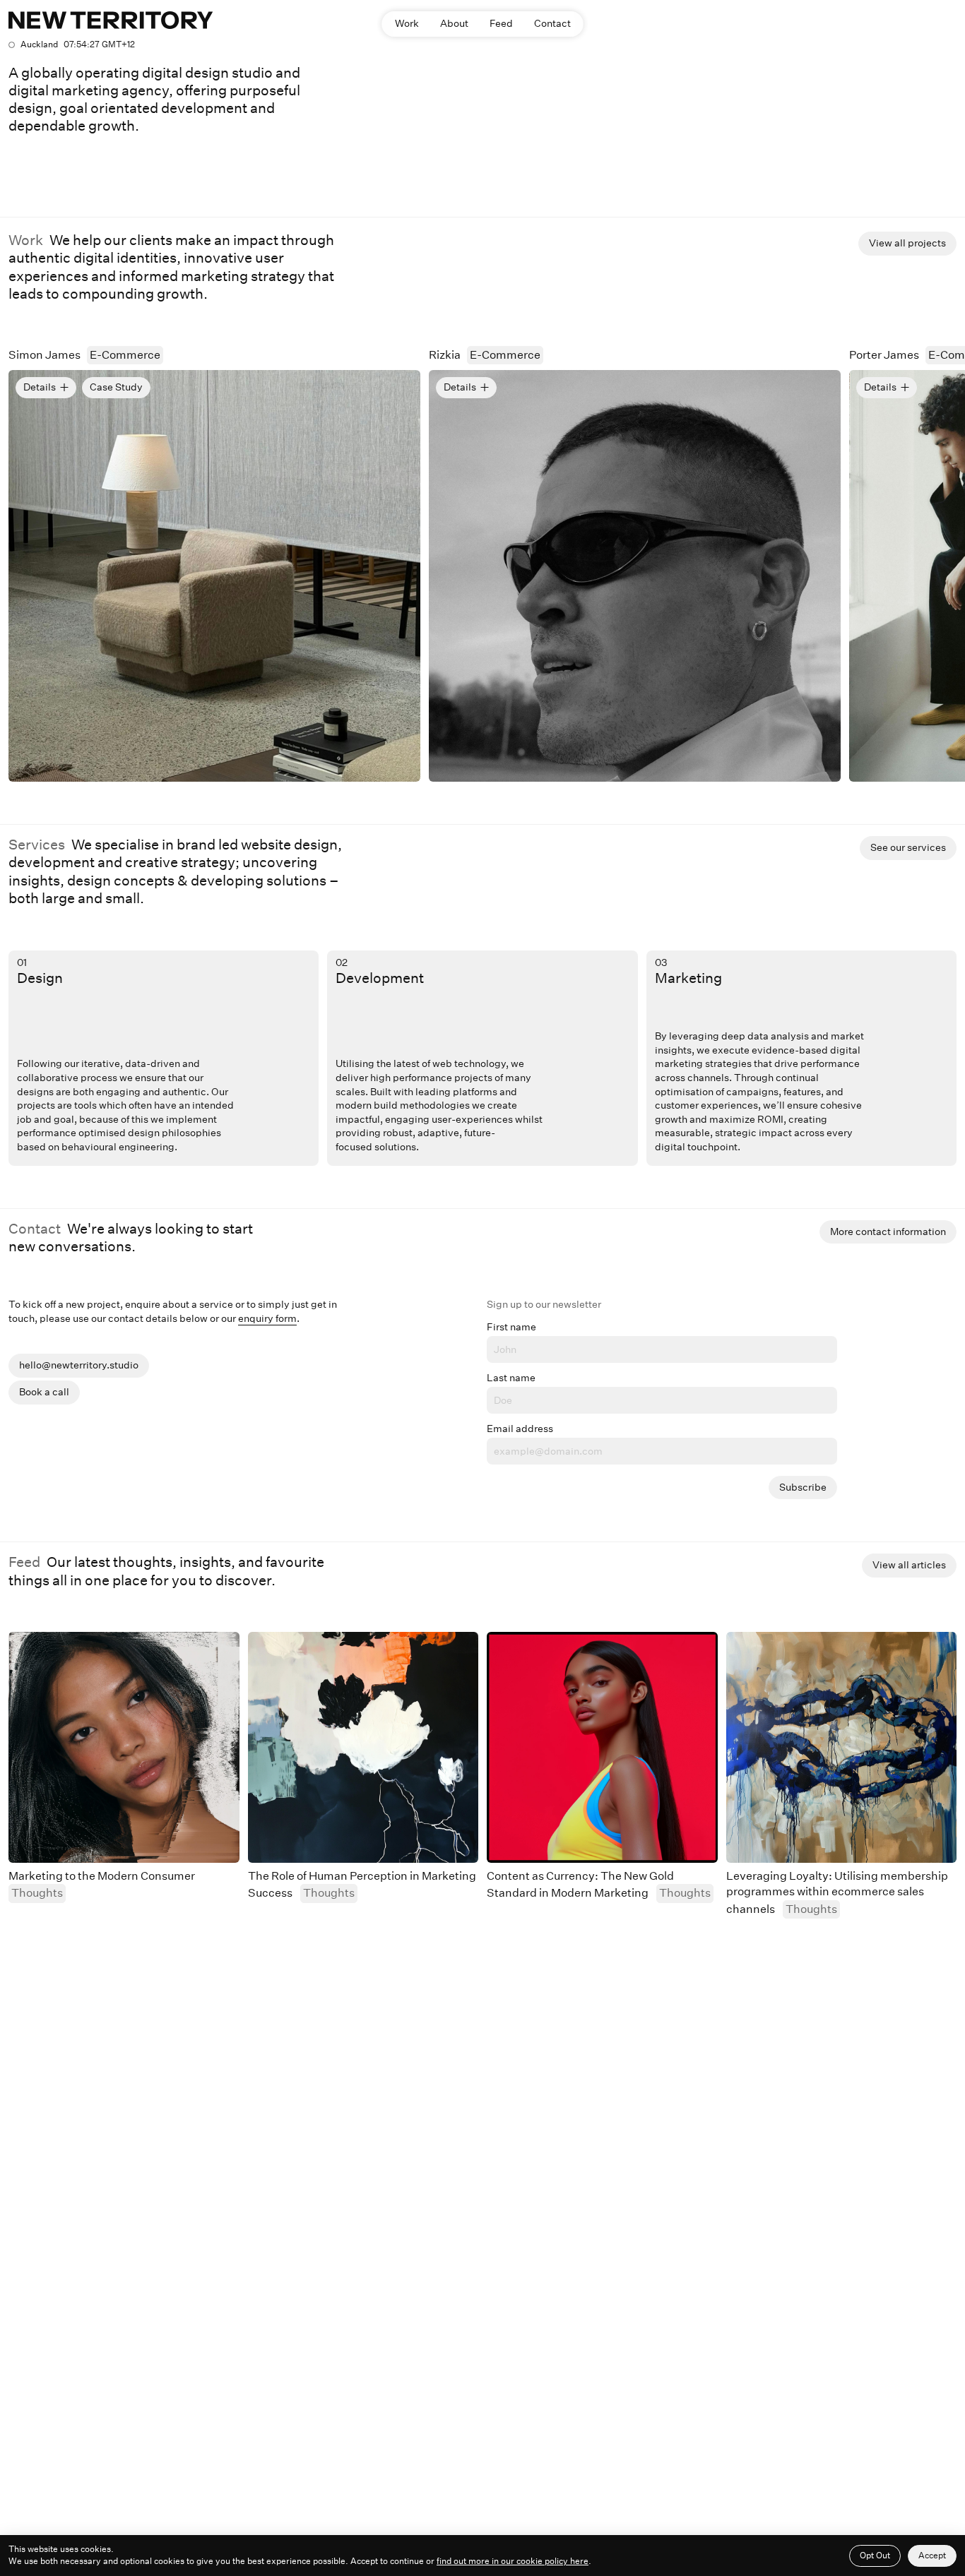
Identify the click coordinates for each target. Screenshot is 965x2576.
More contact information (888, 1232)
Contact (552, 23)
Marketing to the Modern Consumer (102, 1876)
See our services (908, 847)
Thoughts (37, 1893)
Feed (501, 23)
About (454, 23)
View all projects (907, 243)
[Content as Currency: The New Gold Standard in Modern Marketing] (602, 1747)
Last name (511, 1378)
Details (40, 387)
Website (386, 387)
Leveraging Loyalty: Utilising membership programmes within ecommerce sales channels (837, 1892)
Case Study (116, 387)
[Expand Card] (214, 576)
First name (511, 1327)
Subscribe (803, 1487)
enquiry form (267, 1318)
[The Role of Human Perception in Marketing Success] (363, 1747)
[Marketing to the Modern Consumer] (124, 1747)
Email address (520, 1429)
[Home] (111, 20)
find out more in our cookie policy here (513, 2561)
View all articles (909, 1565)
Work (407, 23)
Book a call (44, 1392)
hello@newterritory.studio (79, 1365)
